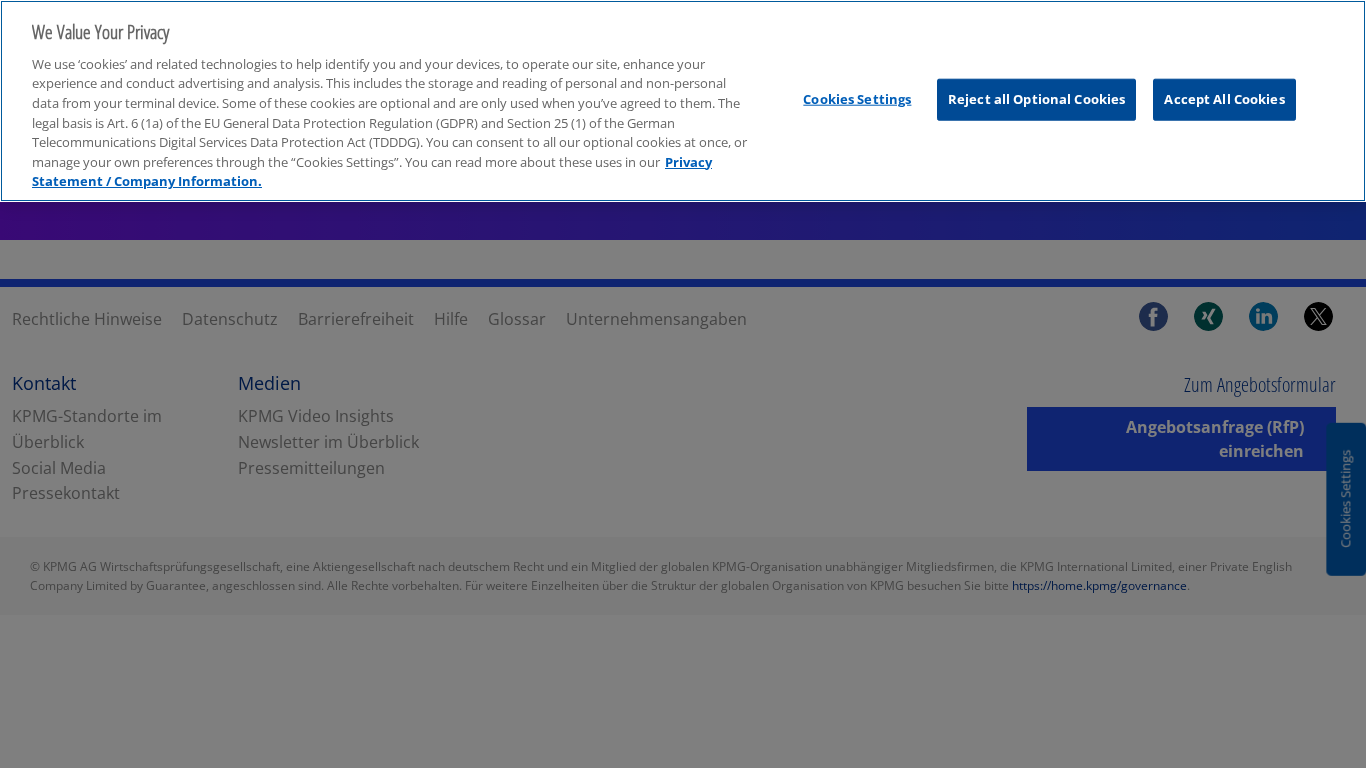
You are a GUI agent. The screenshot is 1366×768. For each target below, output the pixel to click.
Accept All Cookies (1224, 98)
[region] (683, 101)
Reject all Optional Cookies (1037, 98)
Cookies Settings (857, 98)
